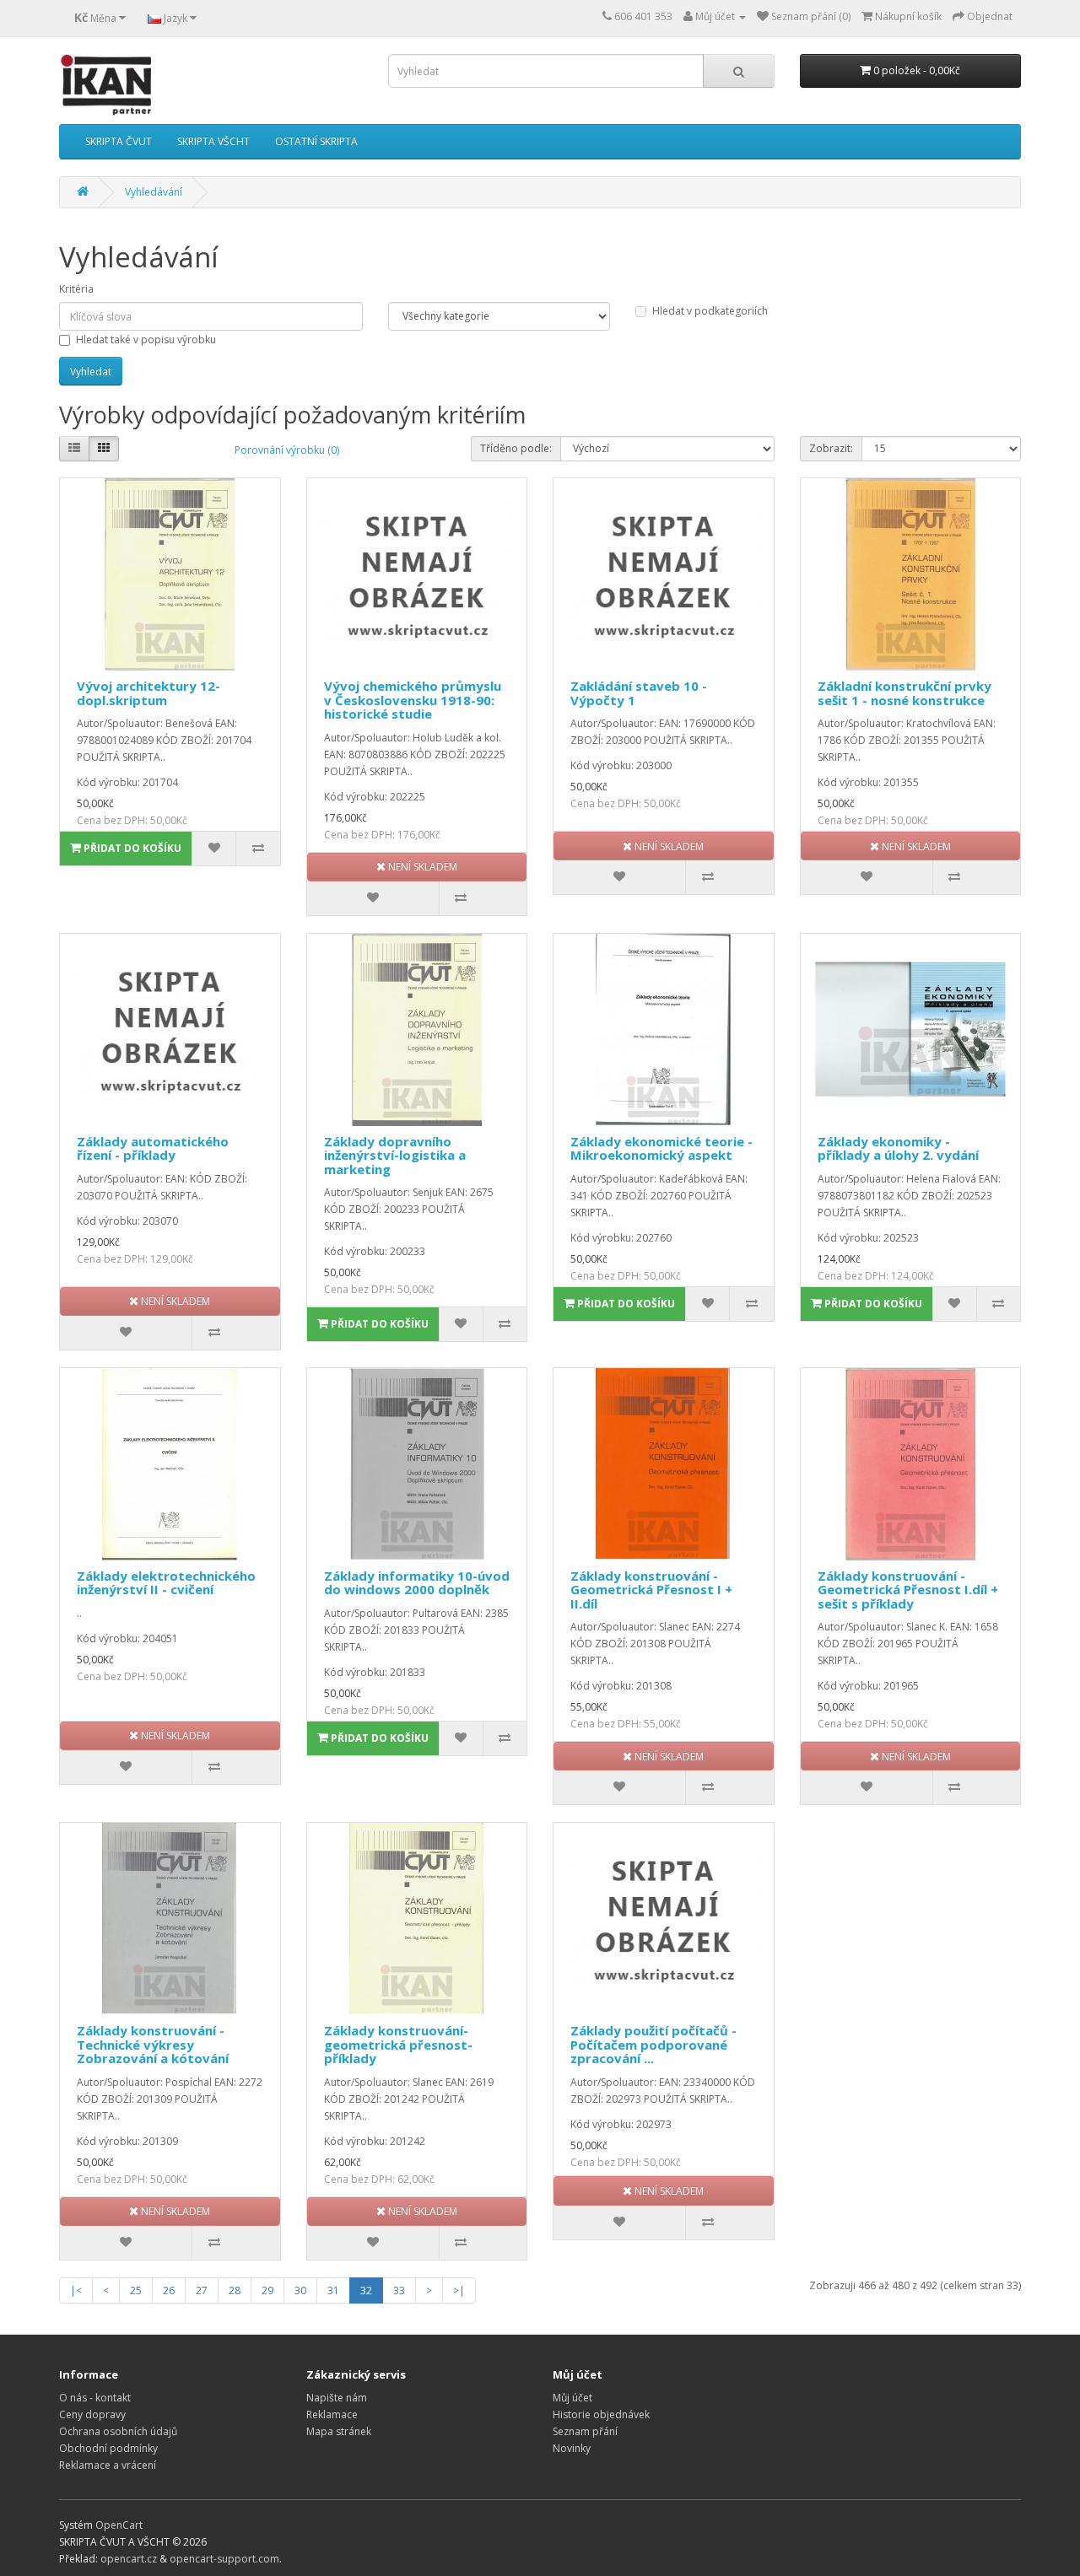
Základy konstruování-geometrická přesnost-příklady (398, 2044)
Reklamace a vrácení (108, 2465)
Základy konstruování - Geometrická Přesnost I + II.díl (651, 1590)
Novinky (572, 2448)
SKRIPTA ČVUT (119, 141)
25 (136, 2290)
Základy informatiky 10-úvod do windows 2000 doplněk (417, 1583)
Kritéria (76, 289)
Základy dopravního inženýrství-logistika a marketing (395, 1155)
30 (300, 2290)
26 (169, 2290)
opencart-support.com (224, 2559)
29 (267, 2290)
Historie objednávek (601, 2414)
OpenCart (119, 2525)
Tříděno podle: (516, 448)
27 (202, 2290)
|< (76, 2290)
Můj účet (572, 2398)
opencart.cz (129, 2559)
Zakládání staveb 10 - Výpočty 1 (639, 693)
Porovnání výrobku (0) (287, 450)
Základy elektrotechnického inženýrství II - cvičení (166, 1583)
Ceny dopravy (92, 2414)
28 (235, 2290)
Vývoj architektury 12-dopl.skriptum (148, 693)
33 (399, 2290)
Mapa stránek (339, 2431)
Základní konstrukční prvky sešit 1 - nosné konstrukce (904, 693)
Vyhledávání (154, 192)
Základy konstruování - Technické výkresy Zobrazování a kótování (153, 2044)
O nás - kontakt (95, 2398)
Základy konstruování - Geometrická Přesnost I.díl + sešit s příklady (908, 1590)
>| (459, 2290)
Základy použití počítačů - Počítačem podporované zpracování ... (653, 2044)
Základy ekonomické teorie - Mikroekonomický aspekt (661, 1148)
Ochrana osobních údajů (118, 2431)
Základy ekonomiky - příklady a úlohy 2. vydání (898, 1148)
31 (333, 2290)
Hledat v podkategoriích (710, 311)
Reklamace (332, 2414)
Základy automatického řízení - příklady (153, 1148)
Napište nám (337, 2398)
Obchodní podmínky (108, 2448)
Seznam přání (585, 2431)
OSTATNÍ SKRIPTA (316, 141)
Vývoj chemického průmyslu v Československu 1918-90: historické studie (413, 700)
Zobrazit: (831, 448)
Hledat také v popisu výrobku (146, 340)
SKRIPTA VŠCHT (213, 141)
